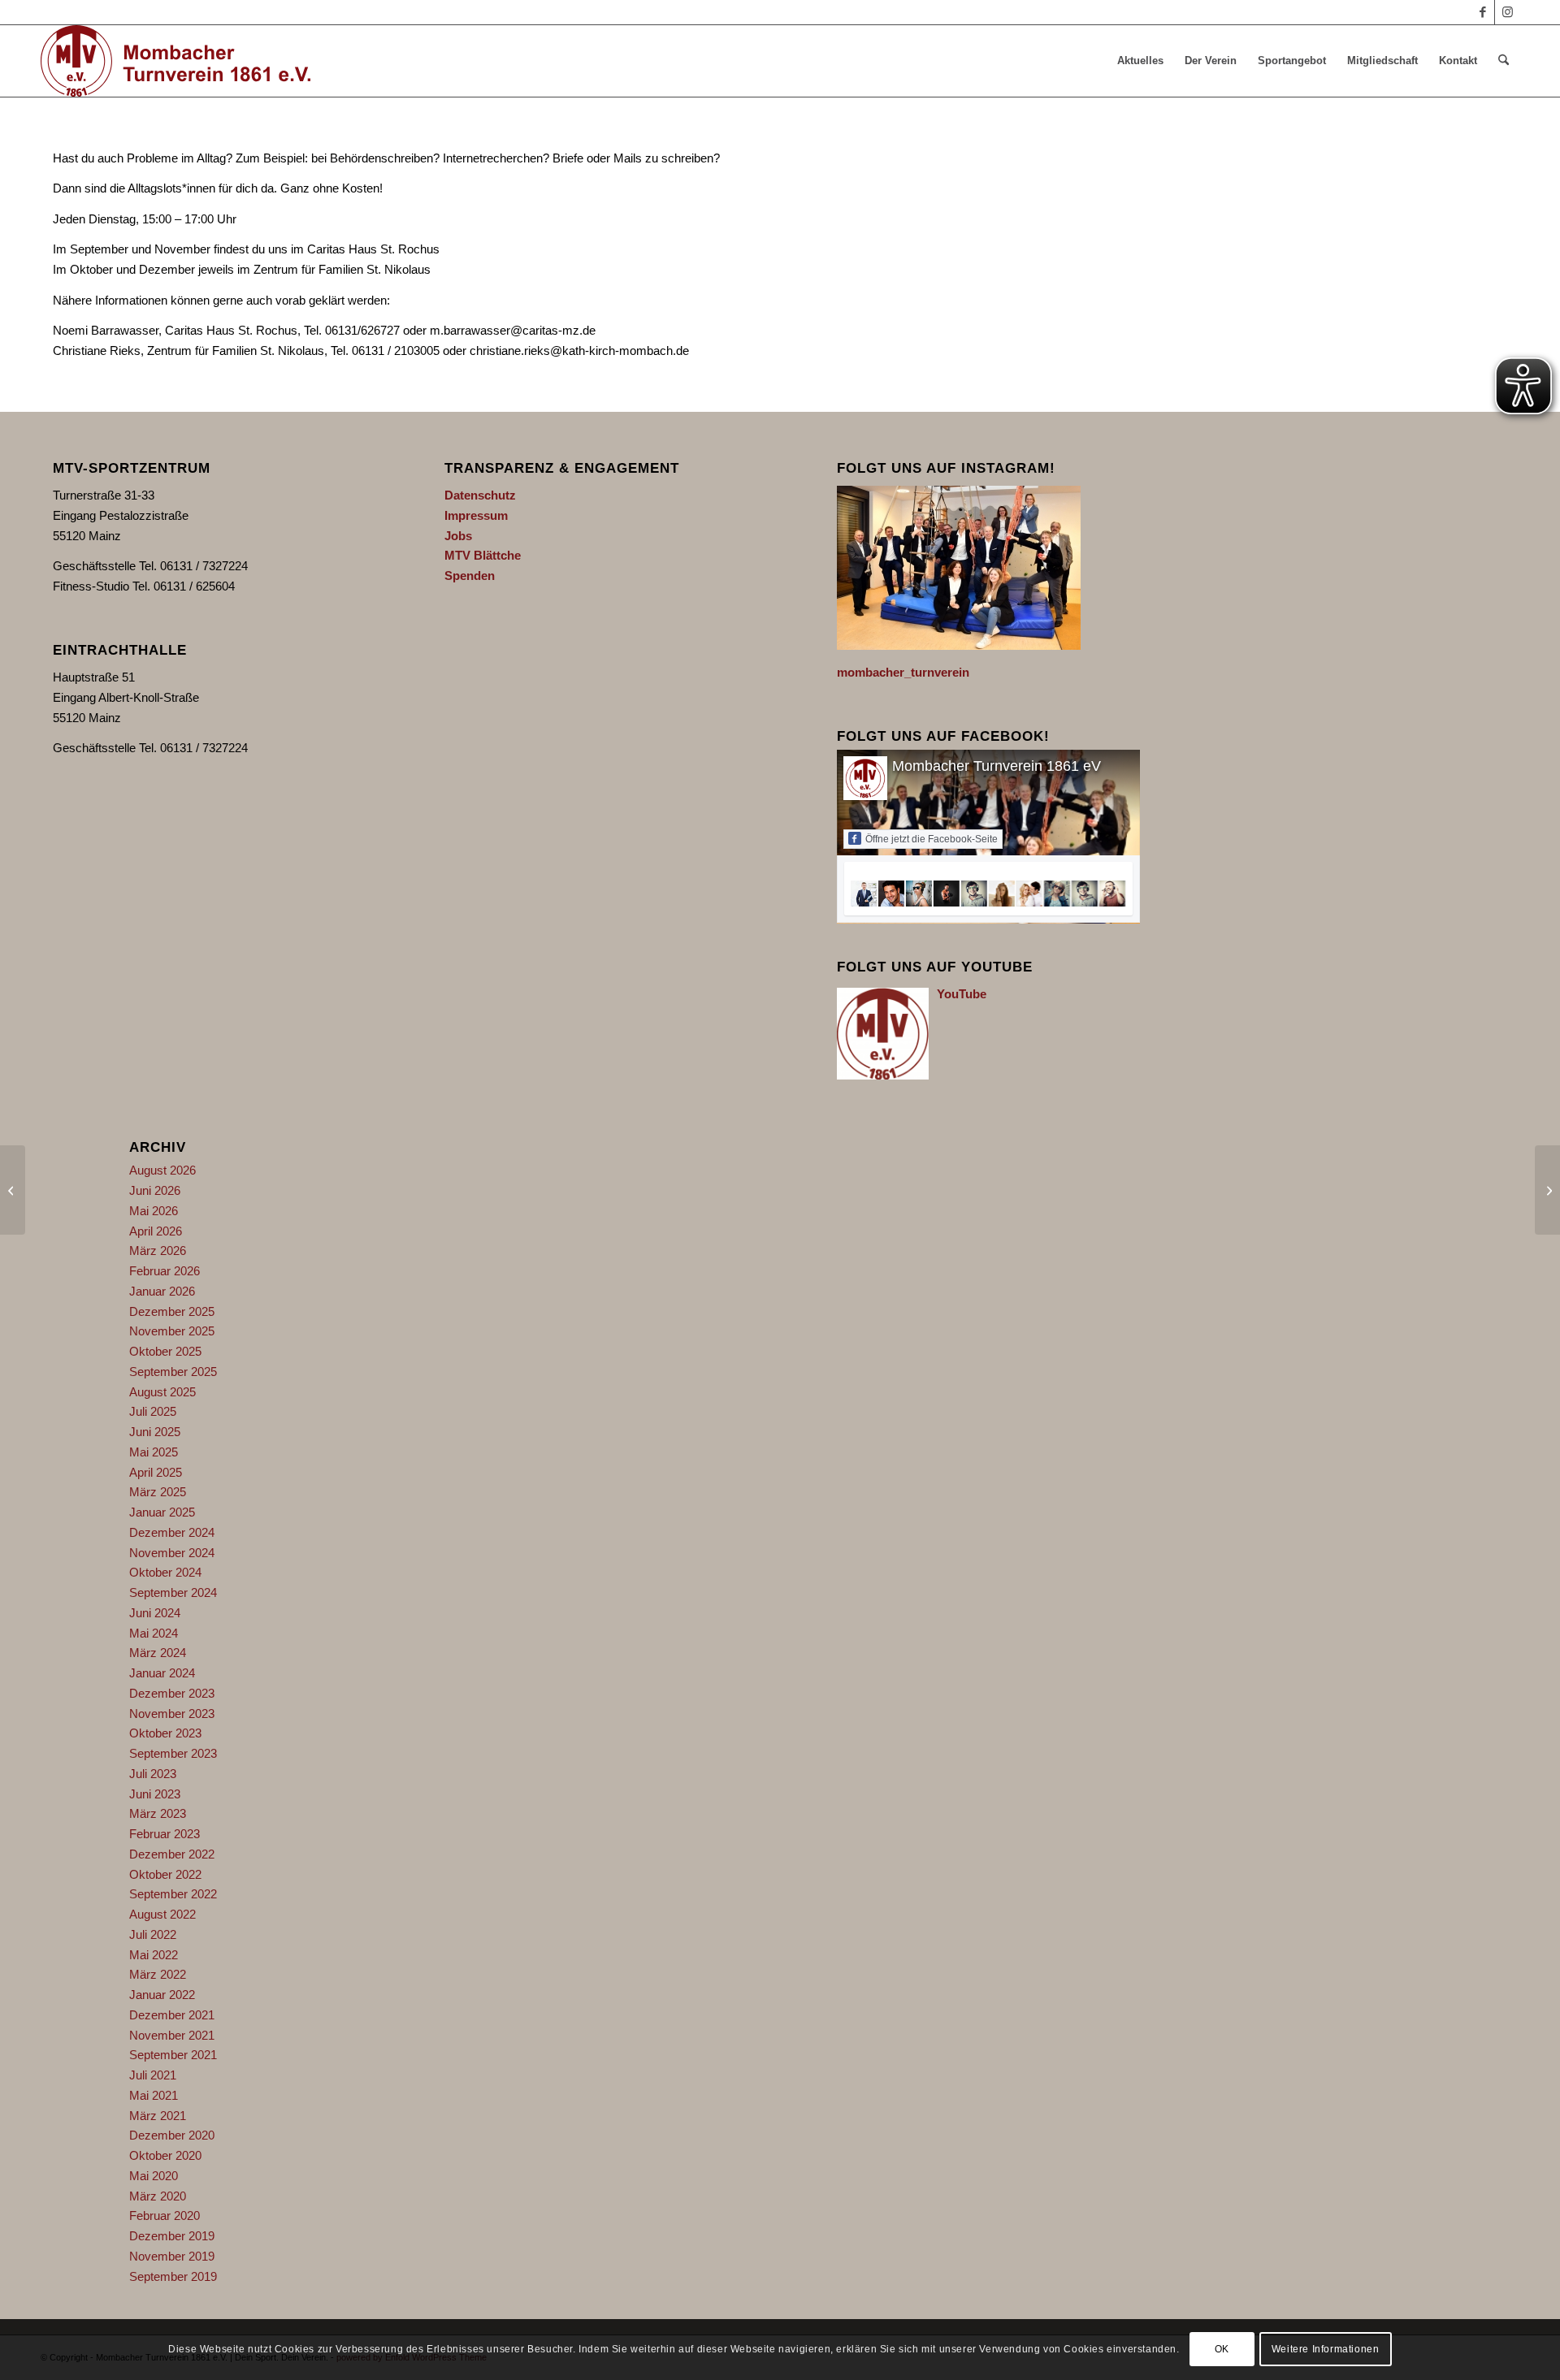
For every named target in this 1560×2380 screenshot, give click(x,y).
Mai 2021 (154, 2095)
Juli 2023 (153, 1774)
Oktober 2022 (165, 1874)
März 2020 (158, 2196)
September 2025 (173, 1372)
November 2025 (172, 1331)
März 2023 (158, 1813)
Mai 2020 (154, 2176)
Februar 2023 (165, 1834)
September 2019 (173, 2276)
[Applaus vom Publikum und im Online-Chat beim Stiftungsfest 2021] (1547, 1190)
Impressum (476, 515)
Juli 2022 (153, 1934)
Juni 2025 (155, 1432)
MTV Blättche (483, 555)
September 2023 (173, 1753)
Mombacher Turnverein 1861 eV (997, 766)
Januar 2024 (162, 1673)
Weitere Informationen (1326, 2349)
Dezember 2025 (172, 1311)
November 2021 (172, 2035)
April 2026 (156, 1231)
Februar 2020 (165, 2216)
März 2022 (158, 1974)
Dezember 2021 (172, 2015)
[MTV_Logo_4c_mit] (175, 61)
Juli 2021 (153, 2075)
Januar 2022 (162, 1995)
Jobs (458, 536)
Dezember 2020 (172, 2135)
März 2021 (158, 2116)
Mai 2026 (154, 1211)
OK (1222, 2349)
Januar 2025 (162, 1512)
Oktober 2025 (165, 1351)
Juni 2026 (155, 1190)
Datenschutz (480, 495)
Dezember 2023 (172, 1693)
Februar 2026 (165, 1271)
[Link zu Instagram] (1507, 12)
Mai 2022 (154, 1955)
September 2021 (173, 2055)
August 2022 (162, 1914)
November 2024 (172, 1553)
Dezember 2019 (172, 2236)
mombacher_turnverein (903, 672)
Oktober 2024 (165, 1572)
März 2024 (158, 1653)
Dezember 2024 (172, 1532)
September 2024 (173, 1592)
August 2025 (162, 1392)
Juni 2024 (155, 1613)
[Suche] (1504, 61)
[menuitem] (1140, 61)
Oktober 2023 (165, 1733)
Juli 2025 (153, 1411)
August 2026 (162, 1170)
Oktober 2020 (165, 2155)
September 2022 (173, 1894)
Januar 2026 (162, 1291)
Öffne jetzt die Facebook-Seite (932, 839)
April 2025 (156, 1472)
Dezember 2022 (172, 1854)
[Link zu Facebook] (1482, 12)
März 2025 (158, 1492)
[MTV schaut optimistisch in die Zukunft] (13, 1190)
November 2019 (172, 2256)
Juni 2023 (155, 1794)
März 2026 (158, 1251)
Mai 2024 (154, 1633)
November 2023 (172, 1714)
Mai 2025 (154, 1452)
